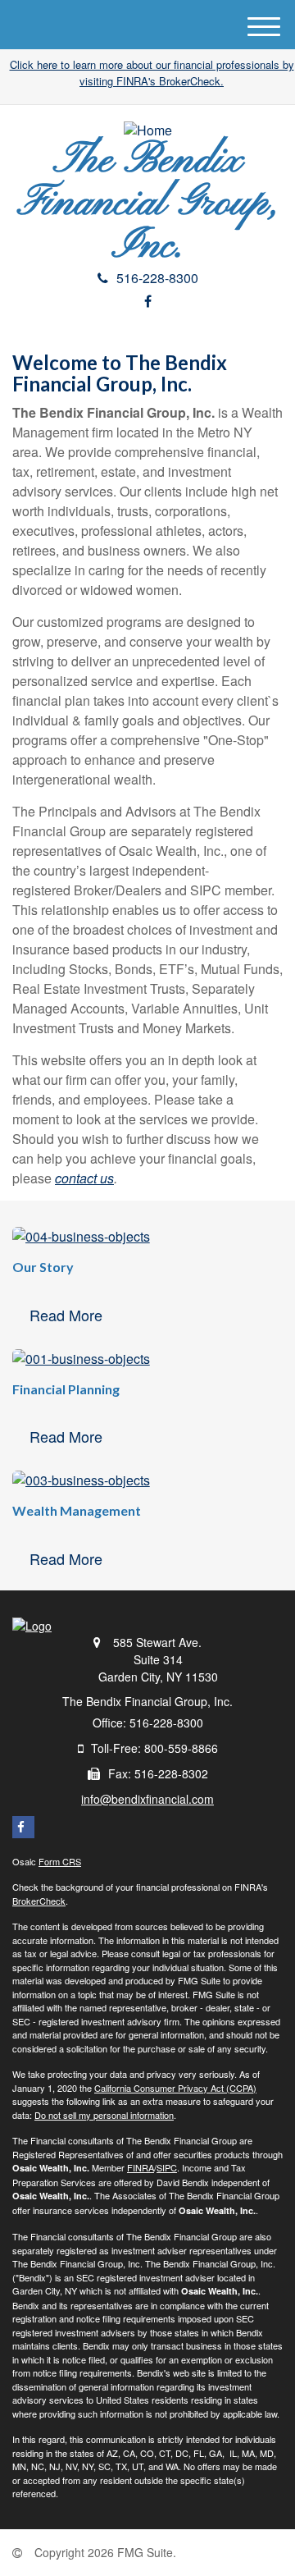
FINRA (141, 2167)
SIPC (167, 2167)
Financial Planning (66, 1389)
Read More (66, 1315)
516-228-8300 (157, 278)
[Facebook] (148, 301)
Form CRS (60, 1861)
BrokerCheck (39, 1901)
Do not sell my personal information (104, 2115)
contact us (84, 1178)
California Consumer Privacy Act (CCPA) (175, 2088)
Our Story (43, 1267)
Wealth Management (77, 1510)
